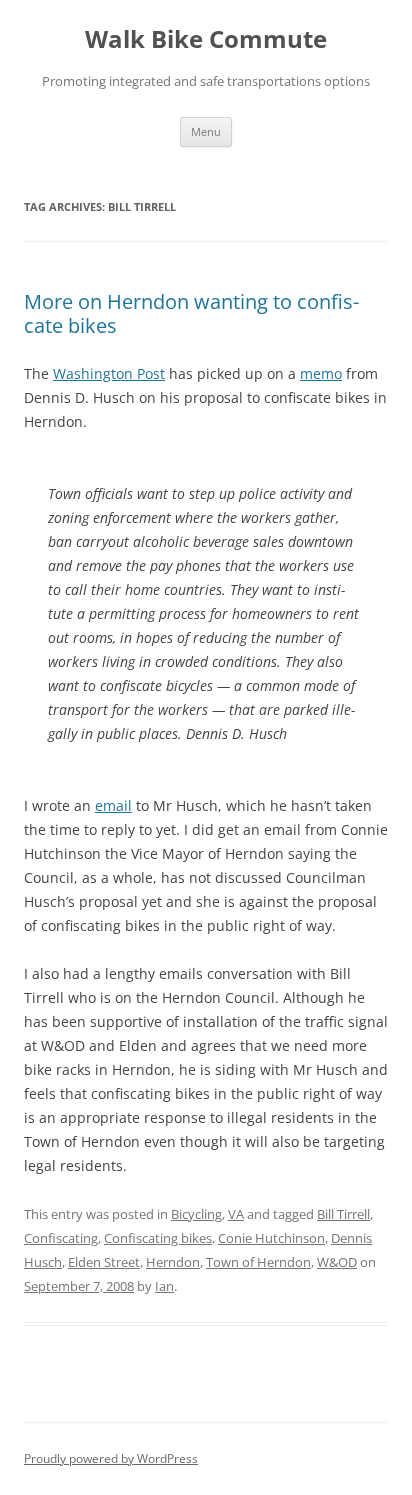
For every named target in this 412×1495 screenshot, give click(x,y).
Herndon (173, 1262)
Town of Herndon (258, 1262)
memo (321, 373)
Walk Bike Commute (206, 39)
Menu (206, 131)
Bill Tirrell (343, 1214)
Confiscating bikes (158, 1238)
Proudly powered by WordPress (111, 1458)
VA (236, 1214)
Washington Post (109, 373)
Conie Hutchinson (271, 1238)
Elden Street (104, 1262)
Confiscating (61, 1238)
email (113, 805)
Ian (164, 1286)
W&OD (337, 1262)
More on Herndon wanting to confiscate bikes (191, 313)
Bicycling (196, 1214)
